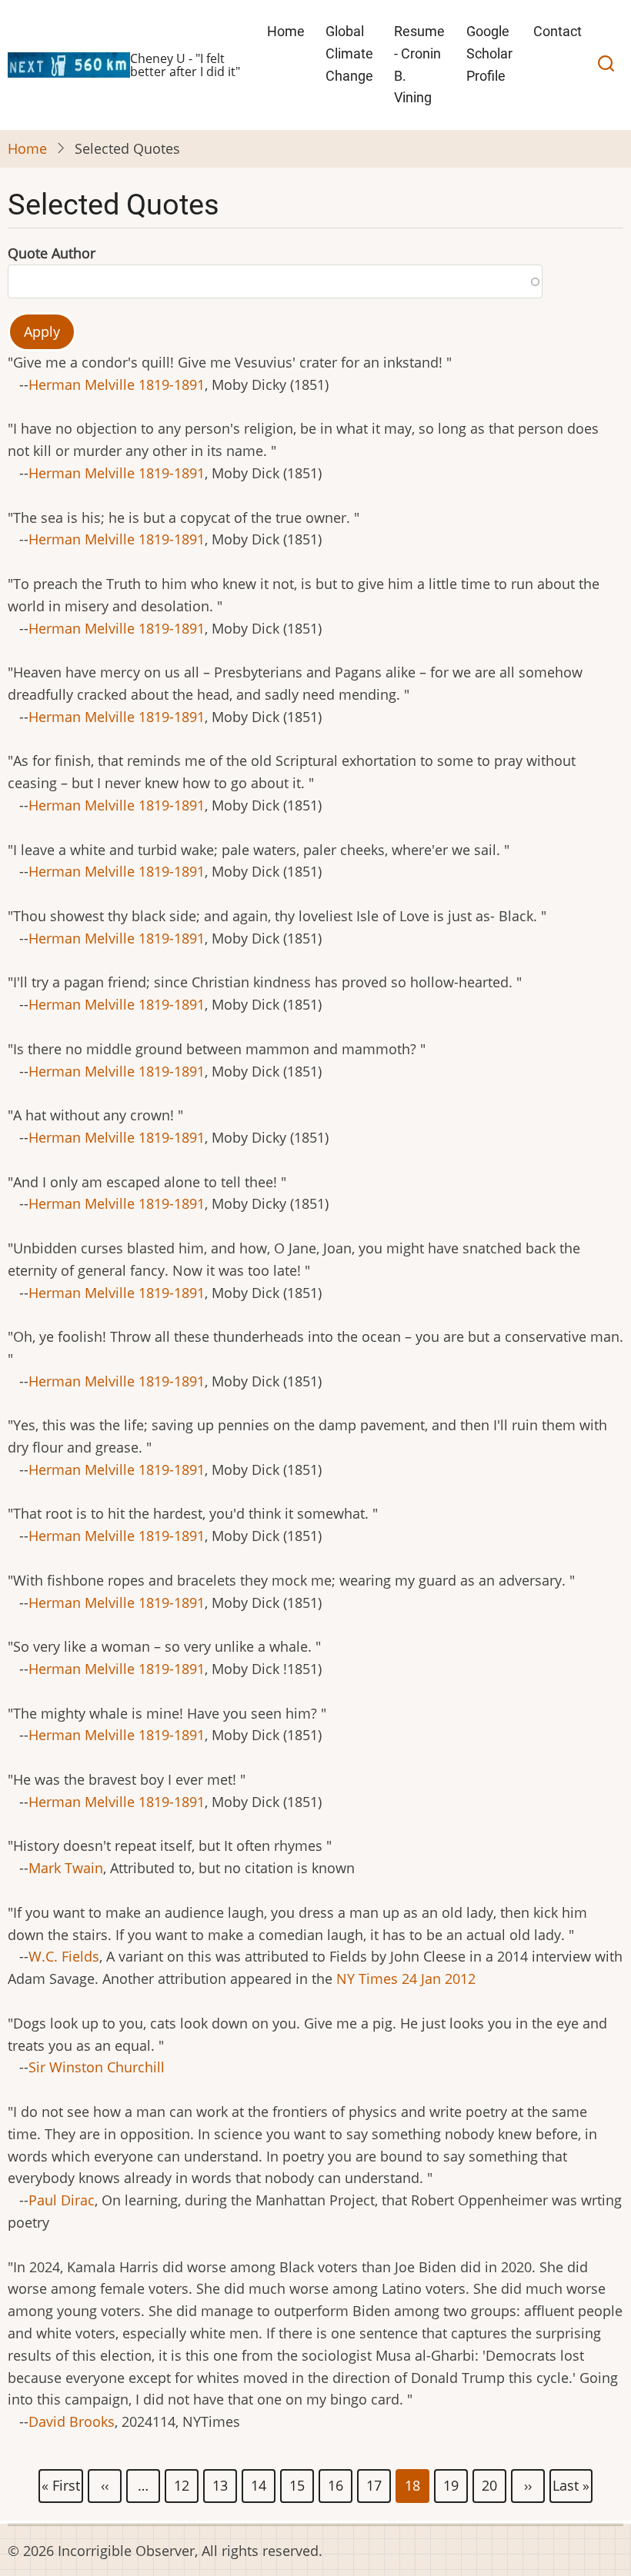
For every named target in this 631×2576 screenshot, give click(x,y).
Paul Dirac (62, 2200)
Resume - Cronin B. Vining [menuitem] (419, 64)
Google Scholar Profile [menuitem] (489, 53)
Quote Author (52, 253)
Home (27, 148)
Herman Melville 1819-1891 (117, 384)
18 (413, 2487)
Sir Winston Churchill (97, 2067)
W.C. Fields (64, 1956)
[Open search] (606, 65)
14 (259, 2484)
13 (221, 2484)
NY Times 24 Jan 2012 (406, 1979)
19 (452, 2484)
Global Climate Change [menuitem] (349, 53)
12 (182, 2484)
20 (490, 2484)
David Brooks (72, 2421)
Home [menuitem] (286, 31)
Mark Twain (66, 1868)
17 (375, 2484)
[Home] (69, 63)
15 (298, 2484)
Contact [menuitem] (558, 31)
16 (336, 2484)
